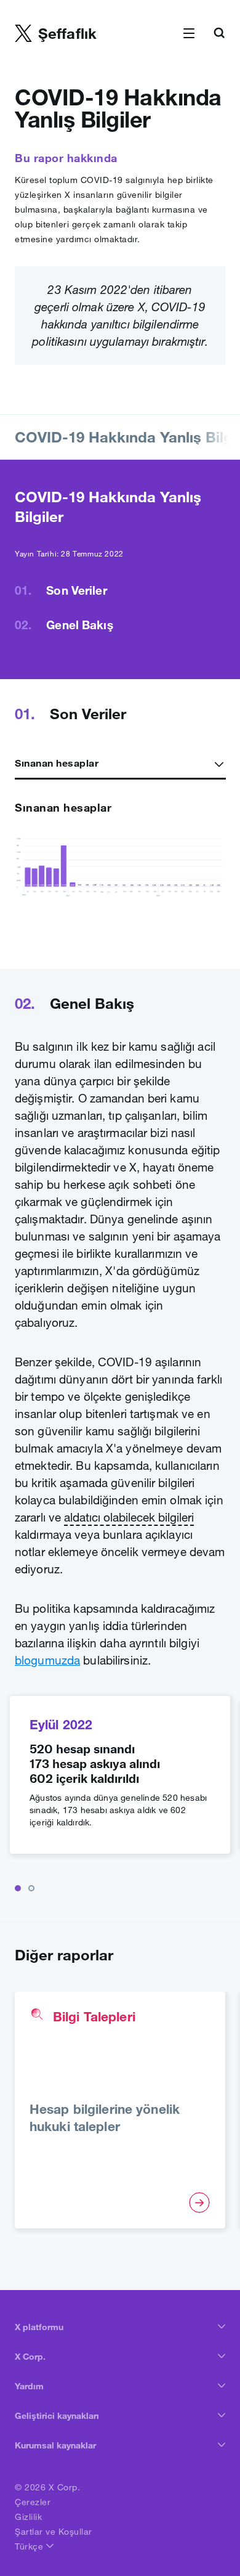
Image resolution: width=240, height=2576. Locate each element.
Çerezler (33, 2502)
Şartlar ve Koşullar (54, 2532)
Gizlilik (28, 2517)
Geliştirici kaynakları (57, 2416)
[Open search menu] (219, 34)
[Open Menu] (189, 34)
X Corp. (30, 2357)
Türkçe (30, 2546)
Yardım (29, 2386)
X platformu (39, 2327)
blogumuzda (47, 1660)
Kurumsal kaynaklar (55, 2445)
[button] (18, 1888)
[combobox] (120, 763)
